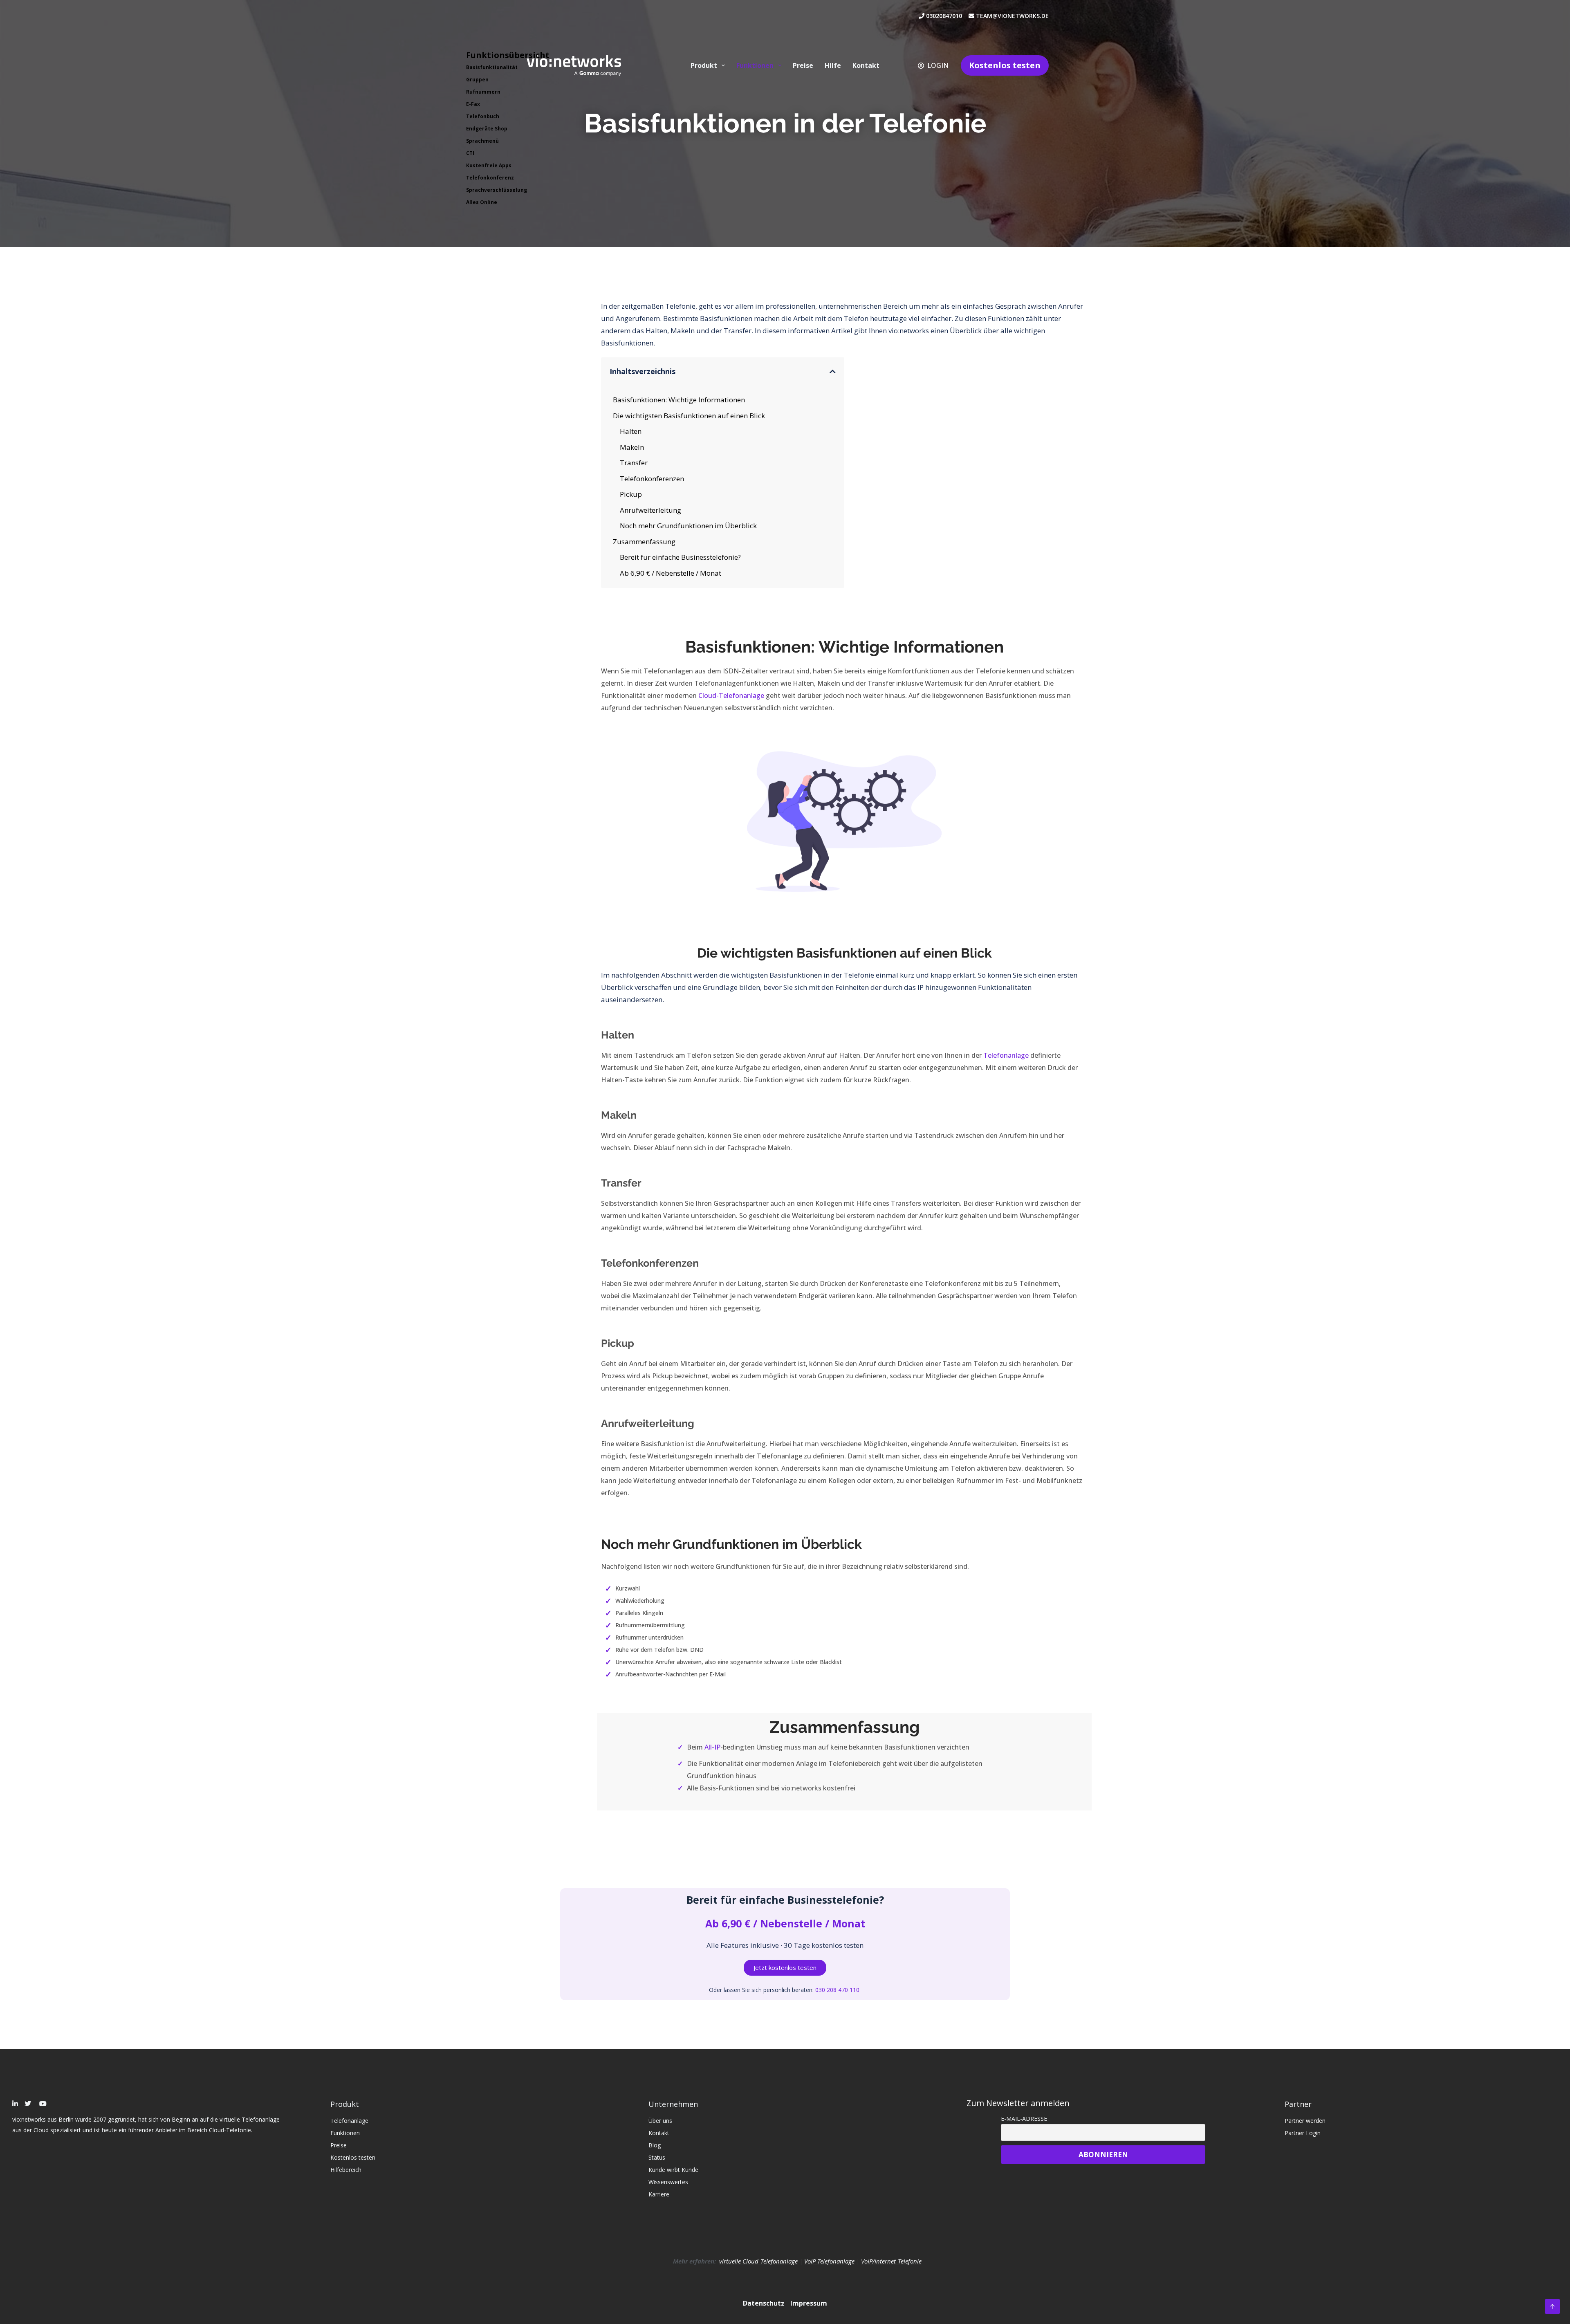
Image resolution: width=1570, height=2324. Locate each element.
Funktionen (755, 65)
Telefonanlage (1006, 1055)
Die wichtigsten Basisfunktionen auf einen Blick (689, 416)
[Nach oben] (1552, 2306)
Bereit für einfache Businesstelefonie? (680, 557)
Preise (803, 65)
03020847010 (946, 16)
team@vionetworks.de (1012, 16)
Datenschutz (765, 2303)
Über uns (660, 2121)
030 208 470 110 (838, 1990)
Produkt (704, 65)
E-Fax (473, 104)
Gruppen (477, 80)
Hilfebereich (346, 2170)
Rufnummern (483, 92)
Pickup (631, 494)
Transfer (634, 463)
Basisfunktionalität (492, 67)
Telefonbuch (483, 116)
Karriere (659, 2194)
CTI (470, 153)
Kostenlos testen (1005, 65)
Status (657, 2157)
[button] (833, 371)
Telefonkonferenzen (652, 479)
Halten (631, 431)
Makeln (632, 447)
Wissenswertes (668, 2182)
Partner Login (1303, 2133)
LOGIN (938, 65)
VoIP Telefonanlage (829, 2261)
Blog (655, 2145)
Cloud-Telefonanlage (731, 695)
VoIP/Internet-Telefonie (891, 2261)
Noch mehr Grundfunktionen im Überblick (688, 526)
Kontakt (866, 65)
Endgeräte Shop (487, 129)
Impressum (809, 2303)
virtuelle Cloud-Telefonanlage (758, 2261)
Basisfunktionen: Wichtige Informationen (679, 400)
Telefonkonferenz (490, 178)
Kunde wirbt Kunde (673, 2170)
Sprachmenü (482, 141)
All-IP (712, 1747)
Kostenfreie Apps (489, 165)
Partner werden (1305, 2121)
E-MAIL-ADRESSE (1024, 2119)
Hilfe (833, 65)
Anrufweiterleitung (650, 510)
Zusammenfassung (644, 542)
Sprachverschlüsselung (497, 190)
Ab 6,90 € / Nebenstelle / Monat (671, 573)
